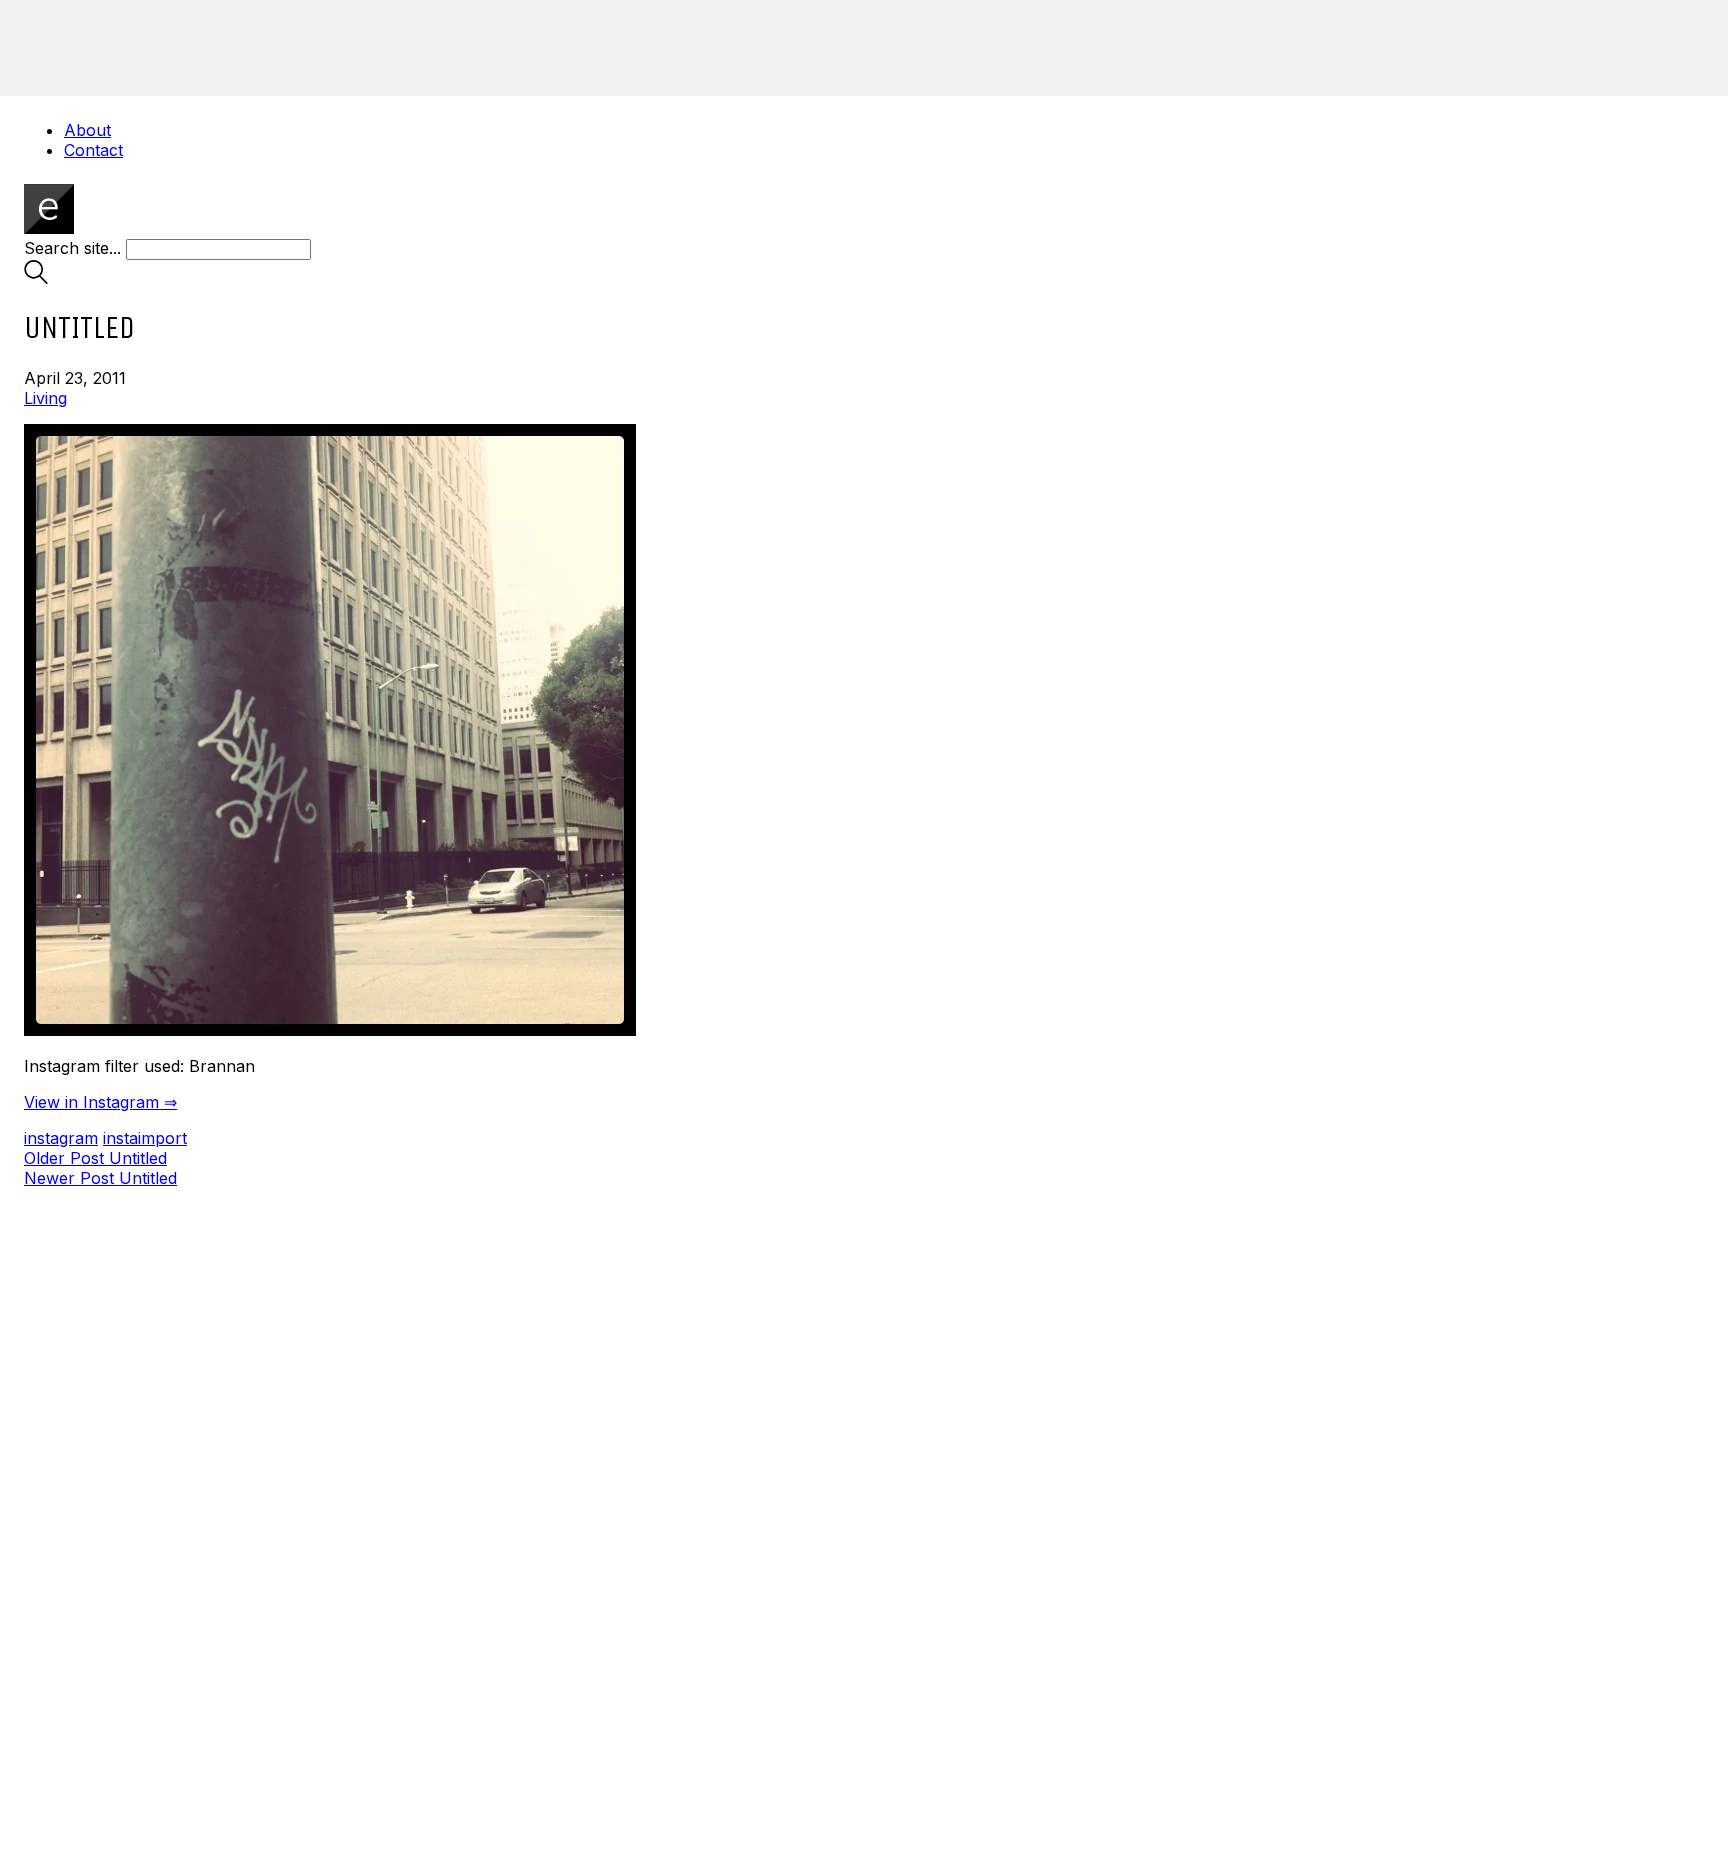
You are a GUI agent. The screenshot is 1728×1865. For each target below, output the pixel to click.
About (87, 130)
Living (45, 398)
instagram (61, 1138)
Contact (93, 150)
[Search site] (36, 278)
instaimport (145, 1138)
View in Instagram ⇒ (100, 1102)
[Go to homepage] (49, 228)
